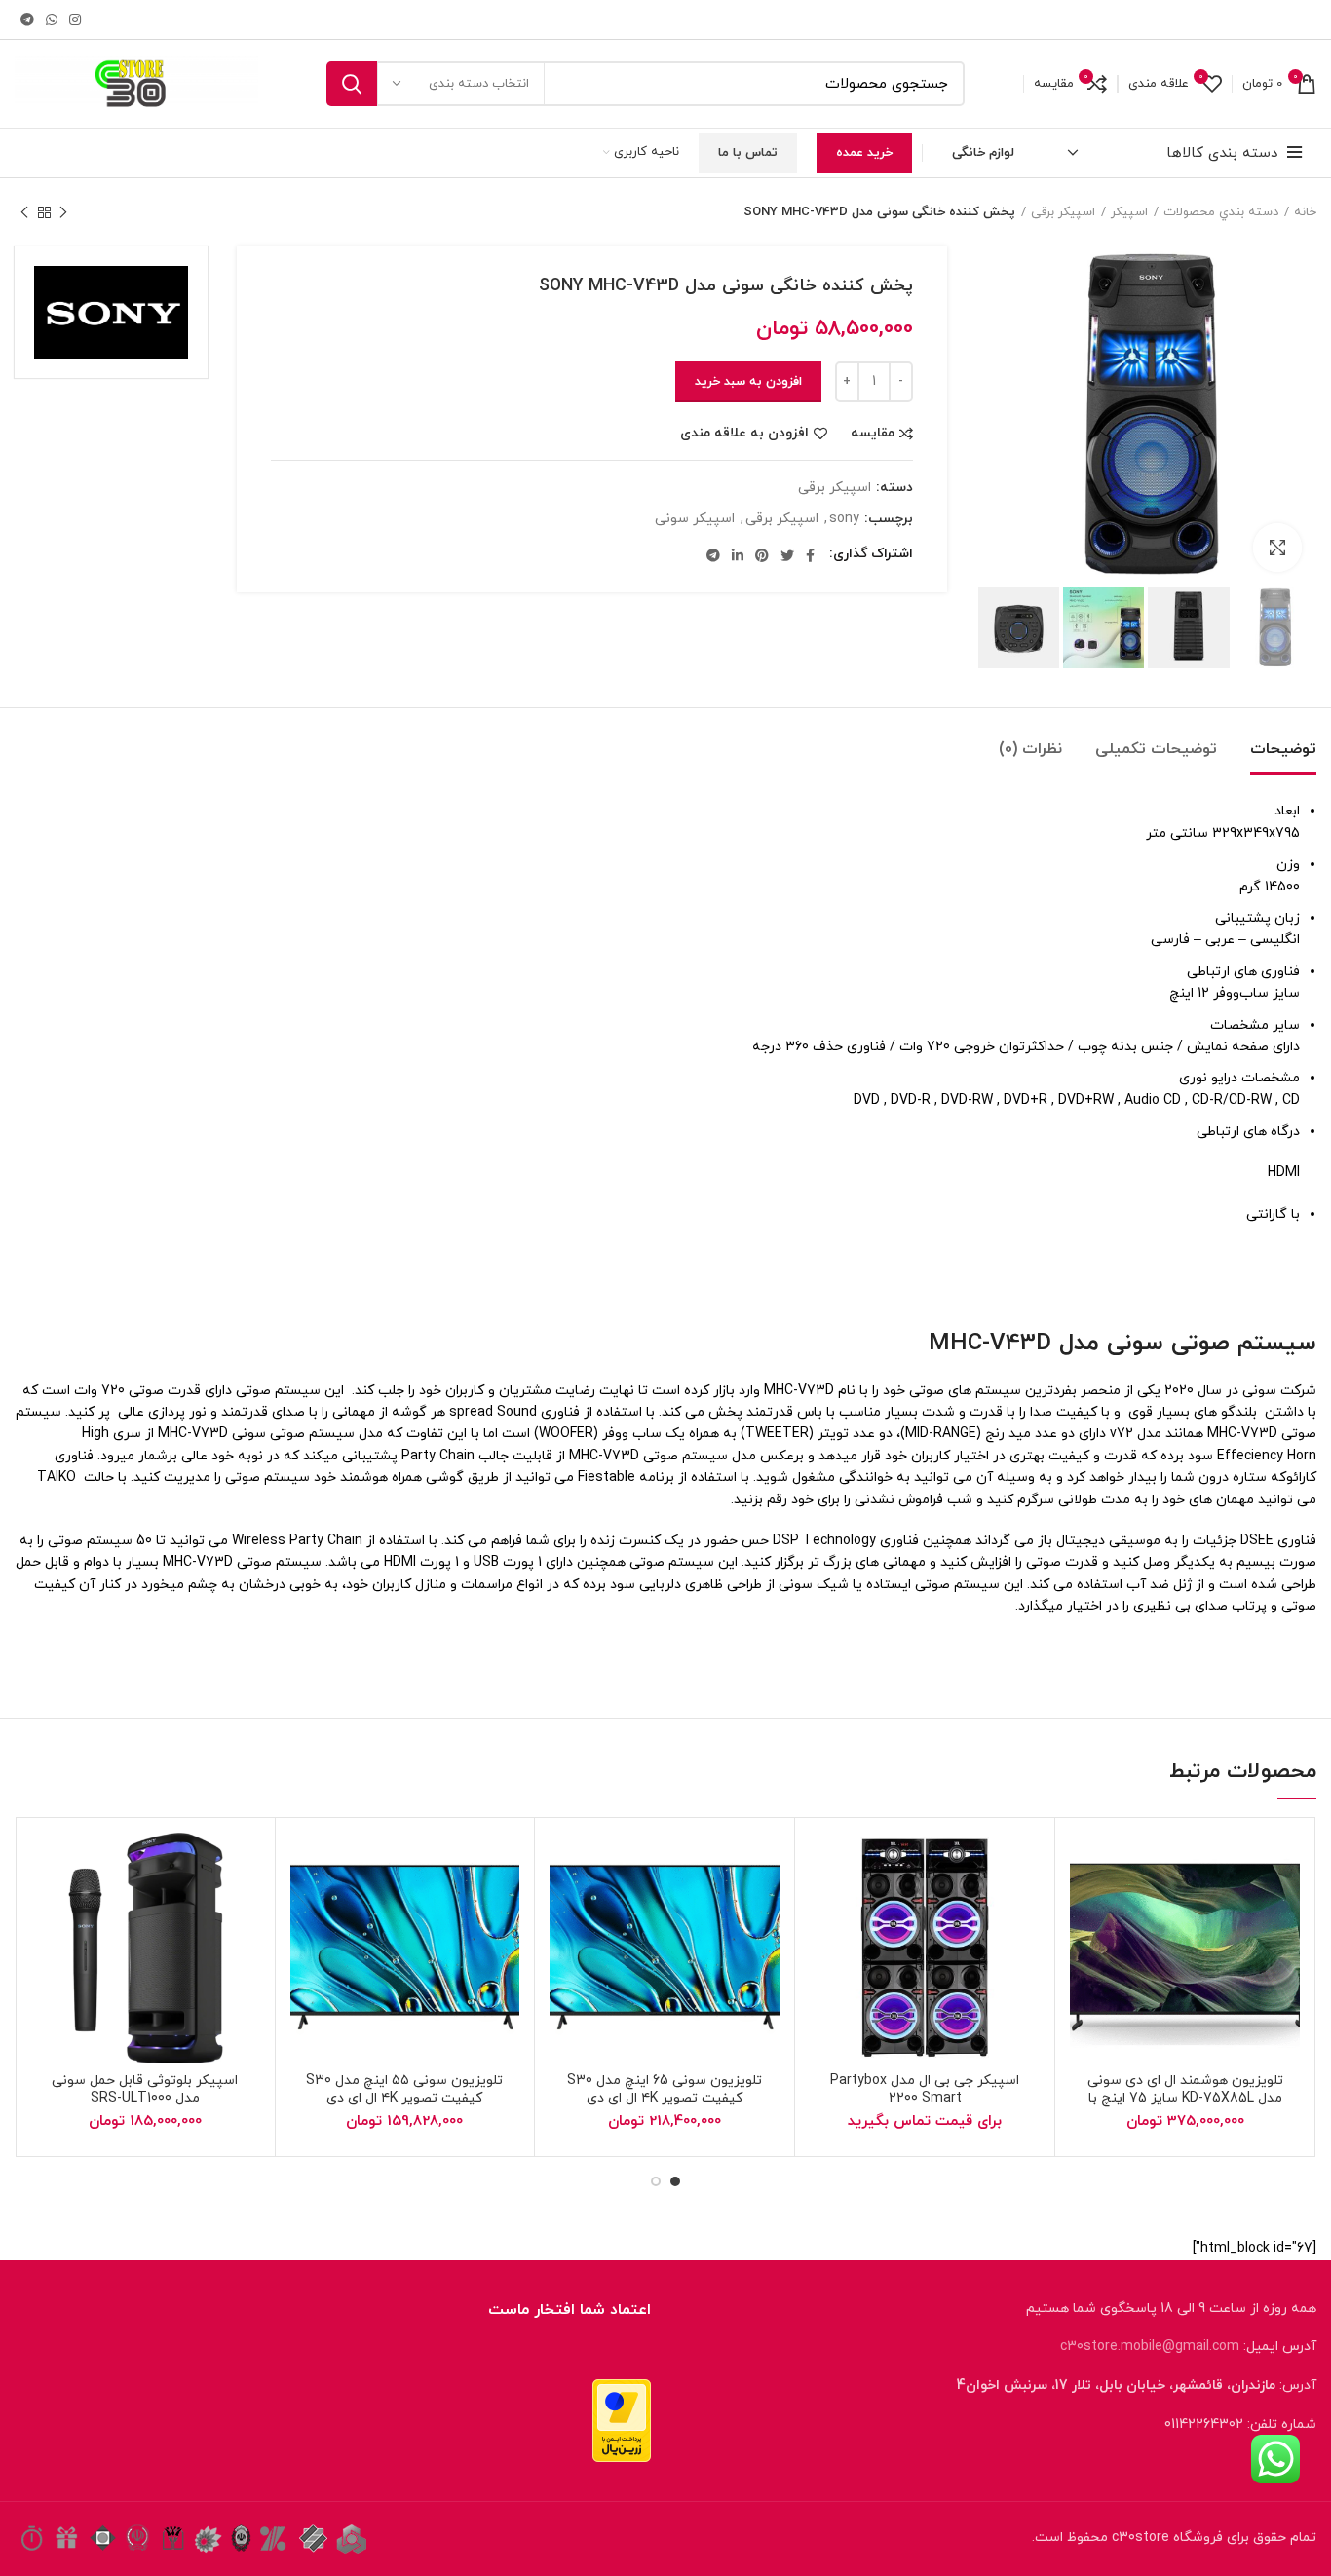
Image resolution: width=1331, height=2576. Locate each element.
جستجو (352, 84)
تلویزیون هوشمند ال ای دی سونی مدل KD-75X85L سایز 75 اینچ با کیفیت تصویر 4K (1185, 2098)
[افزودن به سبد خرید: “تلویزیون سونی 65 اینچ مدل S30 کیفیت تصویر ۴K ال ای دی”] (613, 1908)
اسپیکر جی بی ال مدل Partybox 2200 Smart (925, 2089)
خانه (1305, 212)
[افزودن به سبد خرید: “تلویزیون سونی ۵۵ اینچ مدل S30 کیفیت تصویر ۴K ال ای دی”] (354, 1908)
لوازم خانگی (983, 153)
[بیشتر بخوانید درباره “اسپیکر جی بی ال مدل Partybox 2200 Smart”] (873, 1908)
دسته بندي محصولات (1221, 212)
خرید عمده (864, 153)
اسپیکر (1129, 212)
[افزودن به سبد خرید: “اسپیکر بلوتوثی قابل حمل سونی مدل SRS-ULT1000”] (94, 1908)
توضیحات (1283, 749)
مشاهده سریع (1109, 1952)
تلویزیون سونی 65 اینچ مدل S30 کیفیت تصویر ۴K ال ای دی (665, 2089)
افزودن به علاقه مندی (744, 434)
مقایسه (873, 434)
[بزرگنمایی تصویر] (1277, 548)
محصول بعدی (24, 212)
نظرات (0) (1030, 749)
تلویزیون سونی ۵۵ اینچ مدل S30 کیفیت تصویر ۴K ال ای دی (404, 2089)
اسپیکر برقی (1063, 212)
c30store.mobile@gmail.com (1150, 2347)
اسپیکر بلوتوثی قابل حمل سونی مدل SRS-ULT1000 (145, 2089)
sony (844, 520)
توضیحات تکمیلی (1156, 749)
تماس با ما (748, 153)
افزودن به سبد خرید (748, 382)
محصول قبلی (63, 212)
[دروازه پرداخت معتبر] (622, 2420)
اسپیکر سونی (695, 520)
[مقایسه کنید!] (1084, 1908)
